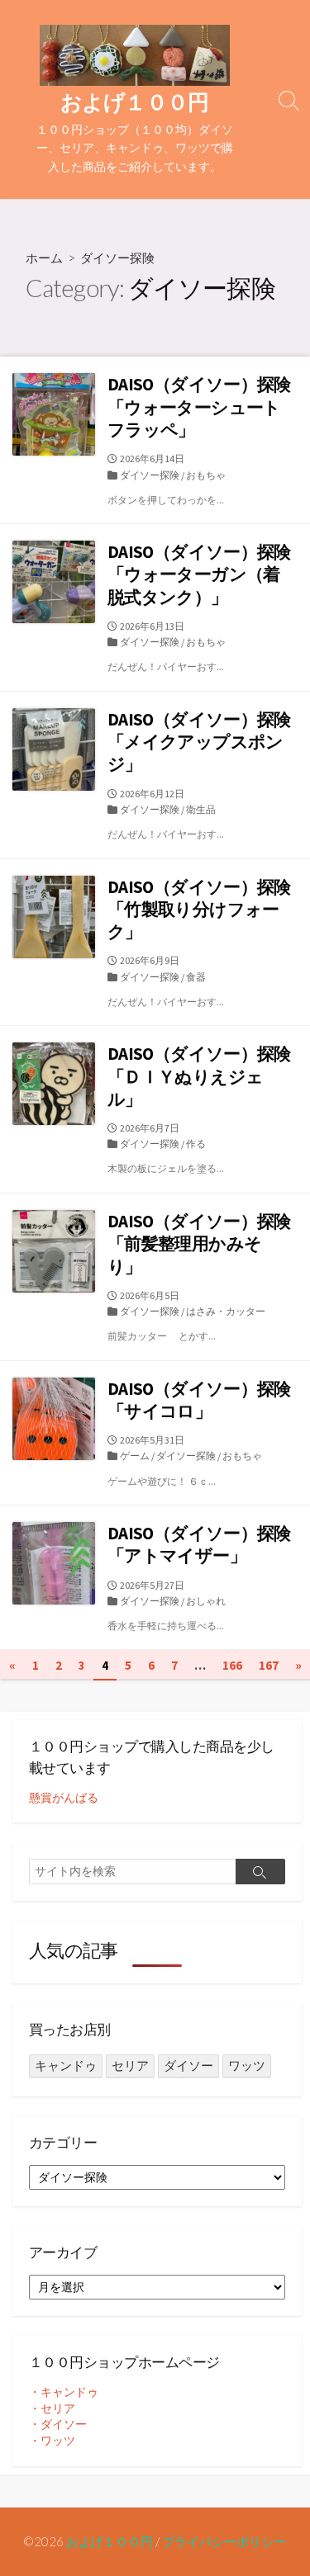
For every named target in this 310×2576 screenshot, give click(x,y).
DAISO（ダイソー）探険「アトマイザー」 (199, 1544)
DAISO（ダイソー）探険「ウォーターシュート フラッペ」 (200, 407)
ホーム (44, 258)
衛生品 (201, 809)
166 (232, 1665)
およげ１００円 (110, 2541)
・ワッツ (52, 2441)
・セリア (52, 2408)
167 (269, 1665)
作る (196, 1144)
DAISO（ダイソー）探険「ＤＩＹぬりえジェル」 (199, 1076)
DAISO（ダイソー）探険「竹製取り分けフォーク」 (199, 910)
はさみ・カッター (226, 1311)
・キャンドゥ (64, 2392)
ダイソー (188, 2066)
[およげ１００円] (134, 55)
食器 (196, 977)
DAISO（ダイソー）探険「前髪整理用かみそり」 (199, 1244)
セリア (130, 2066)
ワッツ (247, 2066)
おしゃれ (206, 1601)
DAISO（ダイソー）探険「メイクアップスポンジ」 (199, 742)
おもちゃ (206, 475)
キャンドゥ (66, 2066)
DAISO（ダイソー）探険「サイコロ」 (199, 1400)
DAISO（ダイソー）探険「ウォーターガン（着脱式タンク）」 (199, 574)
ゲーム (135, 1456)
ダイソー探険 (150, 475)
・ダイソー (58, 2424)
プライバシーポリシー (224, 2541)
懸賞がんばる (64, 1798)
